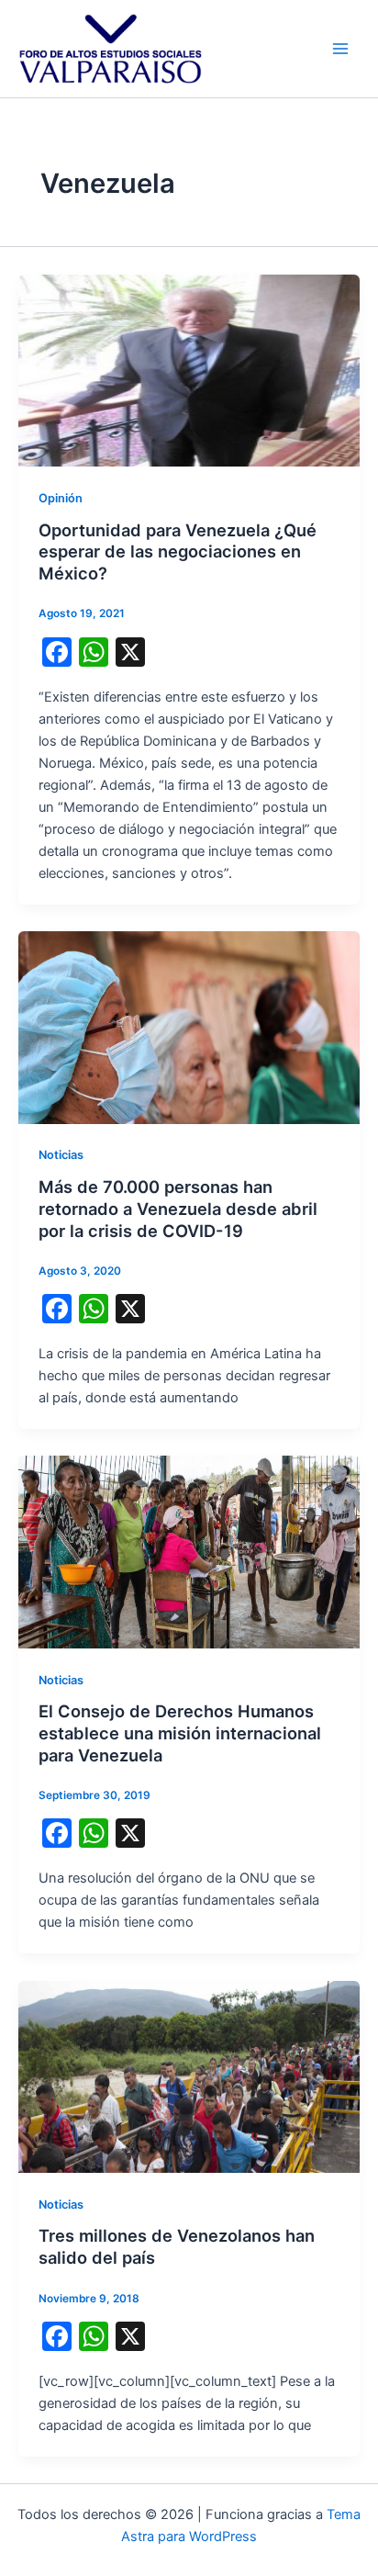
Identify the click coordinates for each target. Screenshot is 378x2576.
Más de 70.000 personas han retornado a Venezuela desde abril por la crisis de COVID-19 (178, 1208)
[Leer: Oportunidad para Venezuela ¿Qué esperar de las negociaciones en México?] (189, 369)
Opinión (61, 498)
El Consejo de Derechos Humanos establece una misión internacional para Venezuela (180, 1732)
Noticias (61, 1155)
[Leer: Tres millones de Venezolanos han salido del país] (189, 2075)
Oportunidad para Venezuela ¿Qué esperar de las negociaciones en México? (178, 551)
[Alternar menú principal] (340, 49)
